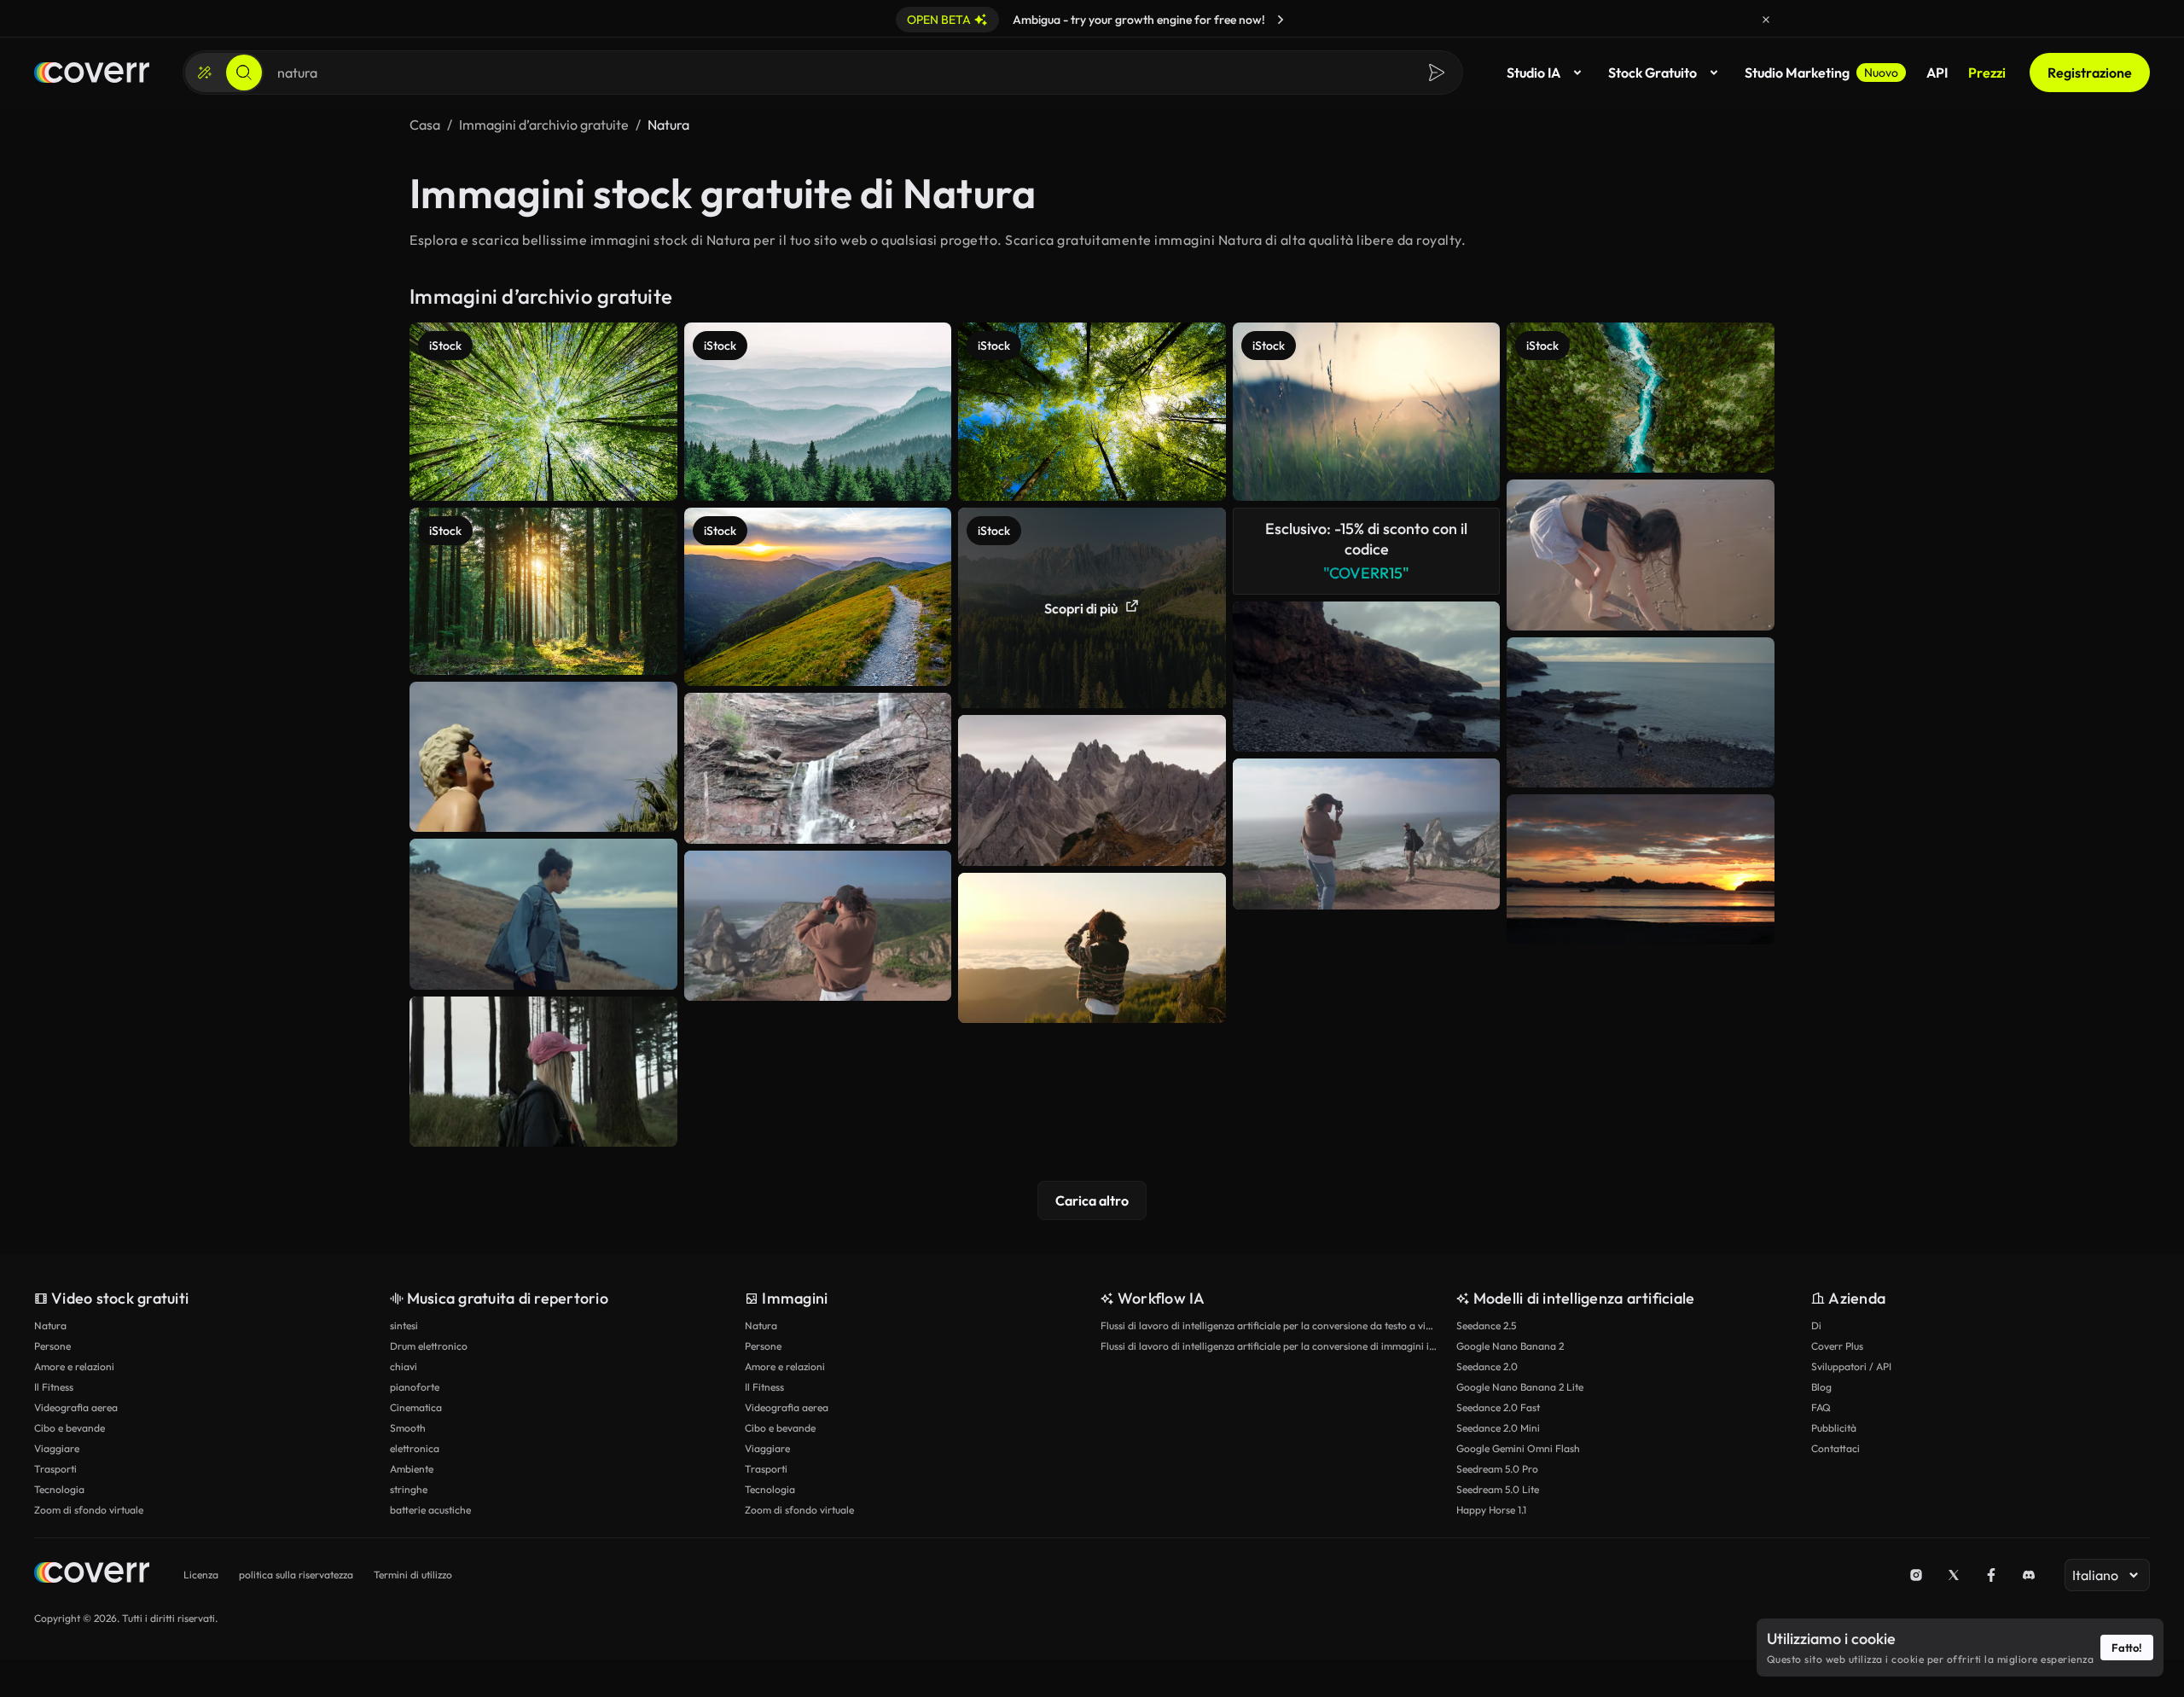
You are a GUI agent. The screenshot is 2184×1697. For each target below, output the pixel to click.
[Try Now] (1281, 20)
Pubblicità (1834, 1428)
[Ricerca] (244, 73)
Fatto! (2127, 1648)
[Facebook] (1991, 1575)
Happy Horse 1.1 (1491, 1510)
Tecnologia (59, 1489)
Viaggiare (57, 1448)
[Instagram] (1916, 1575)
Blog (1821, 1387)
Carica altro (1092, 1200)
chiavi (404, 1366)
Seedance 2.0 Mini (1498, 1428)
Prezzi (1987, 73)
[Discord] (2029, 1575)
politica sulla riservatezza (296, 1575)
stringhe (409, 1489)
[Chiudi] (1766, 20)
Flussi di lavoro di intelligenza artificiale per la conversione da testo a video (1270, 1325)
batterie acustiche (430, 1510)
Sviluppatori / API (1851, 1366)
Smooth (408, 1428)
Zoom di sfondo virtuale (89, 1510)
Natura (50, 1325)
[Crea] (205, 73)
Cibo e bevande (70, 1428)
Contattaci (1835, 1448)
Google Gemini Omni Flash (1518, 1448)
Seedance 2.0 (1487, 1366)
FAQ (1821, 1407)
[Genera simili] (648, 769)
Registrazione (2090, 73)
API (1937, 73)
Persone (52, 1346)
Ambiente (412, 1469)
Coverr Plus (1837, 1346)
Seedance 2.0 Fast (1498, 1407)
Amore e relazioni (74, 1366)
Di (1816, 1325)
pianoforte (415, 1387)
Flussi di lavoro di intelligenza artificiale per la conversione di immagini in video (1270, 1346)
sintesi (404, 1325)
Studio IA (1533, 73)
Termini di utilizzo (413, 1575)
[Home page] (92, 73)
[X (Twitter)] (1954, 1575)
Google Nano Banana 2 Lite (1520, 1387)
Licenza (201, 1575)
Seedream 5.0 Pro (1497, 1469)
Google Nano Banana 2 (1510, 1346)
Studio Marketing (1821, 73)
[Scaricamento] (648, 803)
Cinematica (416, 1407)
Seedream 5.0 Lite (1498, 1489)
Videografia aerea (76, 1407)
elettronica (415, 1448)
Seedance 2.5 (1486, 1325)
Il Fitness (54, 1387)
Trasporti (55, 1469)
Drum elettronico (429, 1346)
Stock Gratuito (1653, 73)
